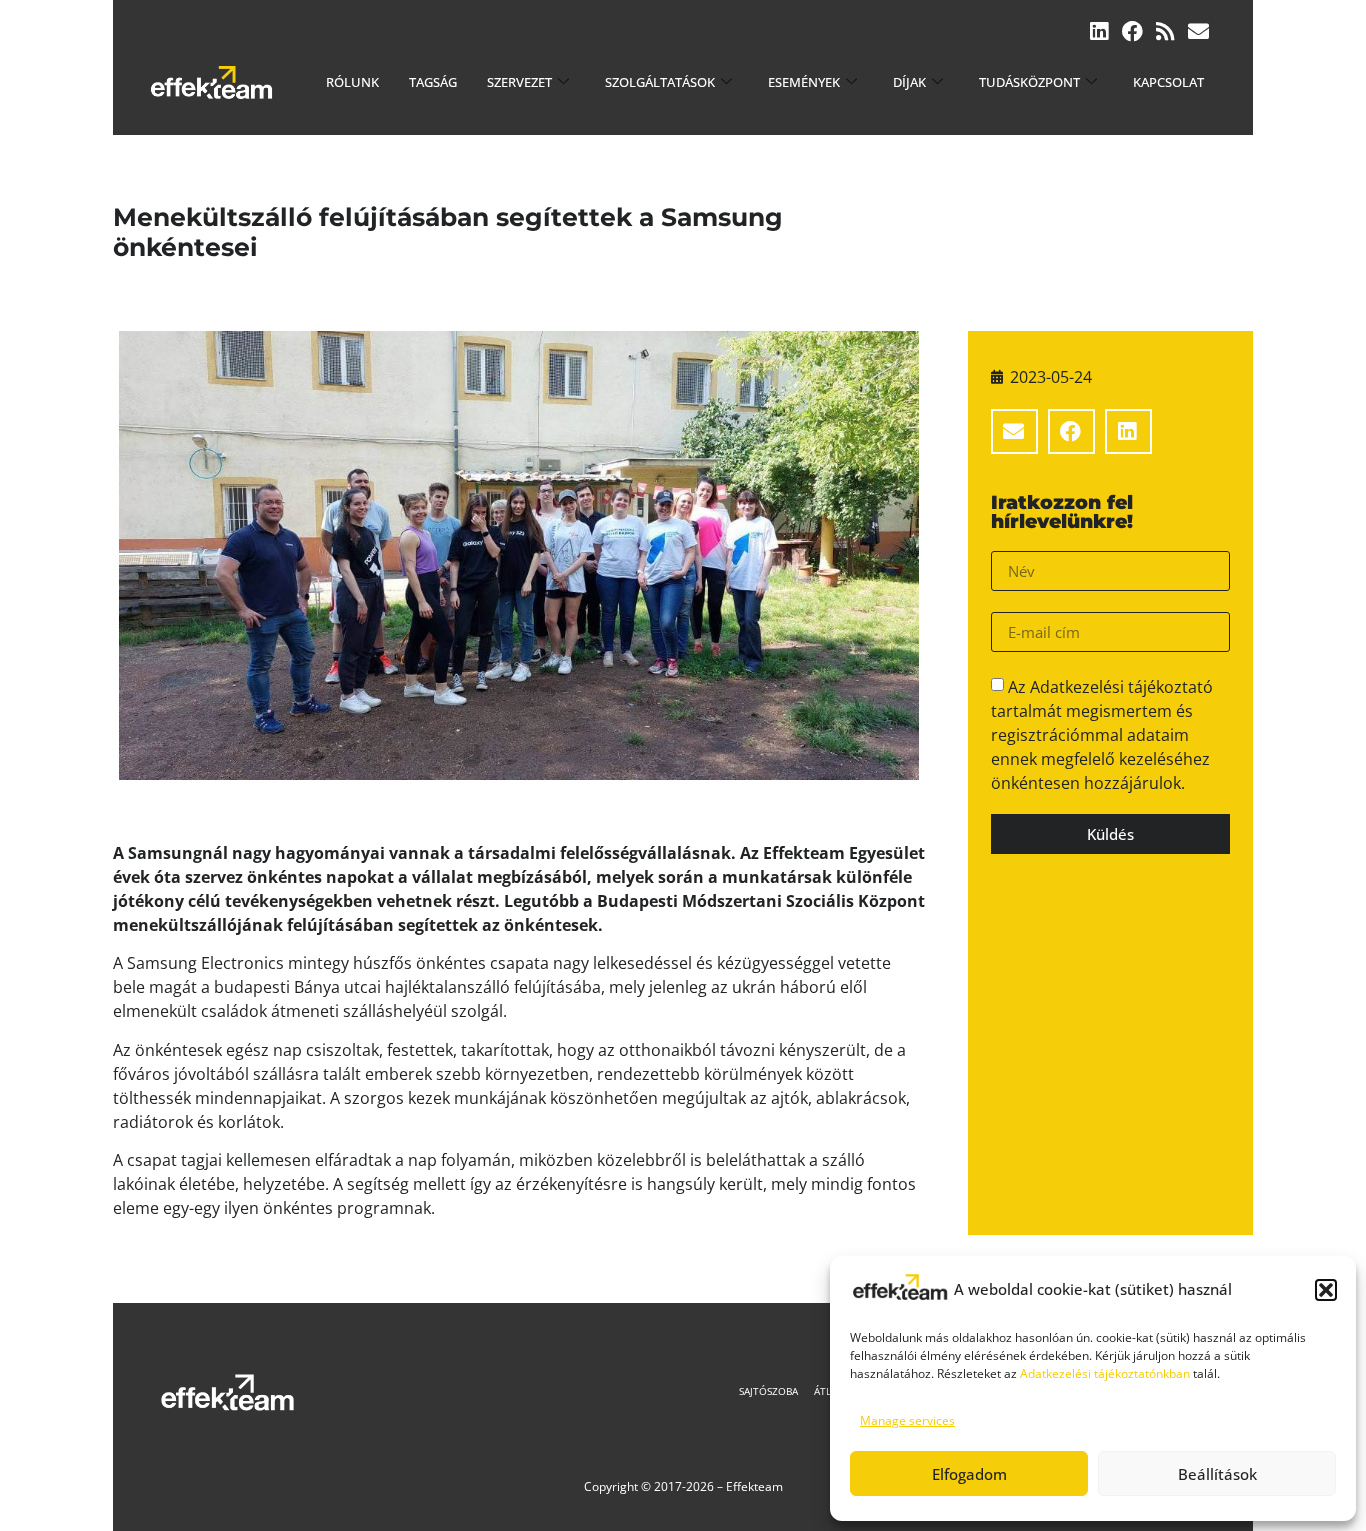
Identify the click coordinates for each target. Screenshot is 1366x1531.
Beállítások (1217, 1474)
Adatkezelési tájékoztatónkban (1105, 1373)
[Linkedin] (1099, 31)
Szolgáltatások (660, 82)
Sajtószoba (768, 1391)
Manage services (907, 1420)
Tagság (433, 82)
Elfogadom (969, 1474)
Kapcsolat (1168, 82)
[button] (1326, 1290)
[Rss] (1165, 31)
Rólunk (352, 82)
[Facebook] (1132, 31)
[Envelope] (1198, 31)
